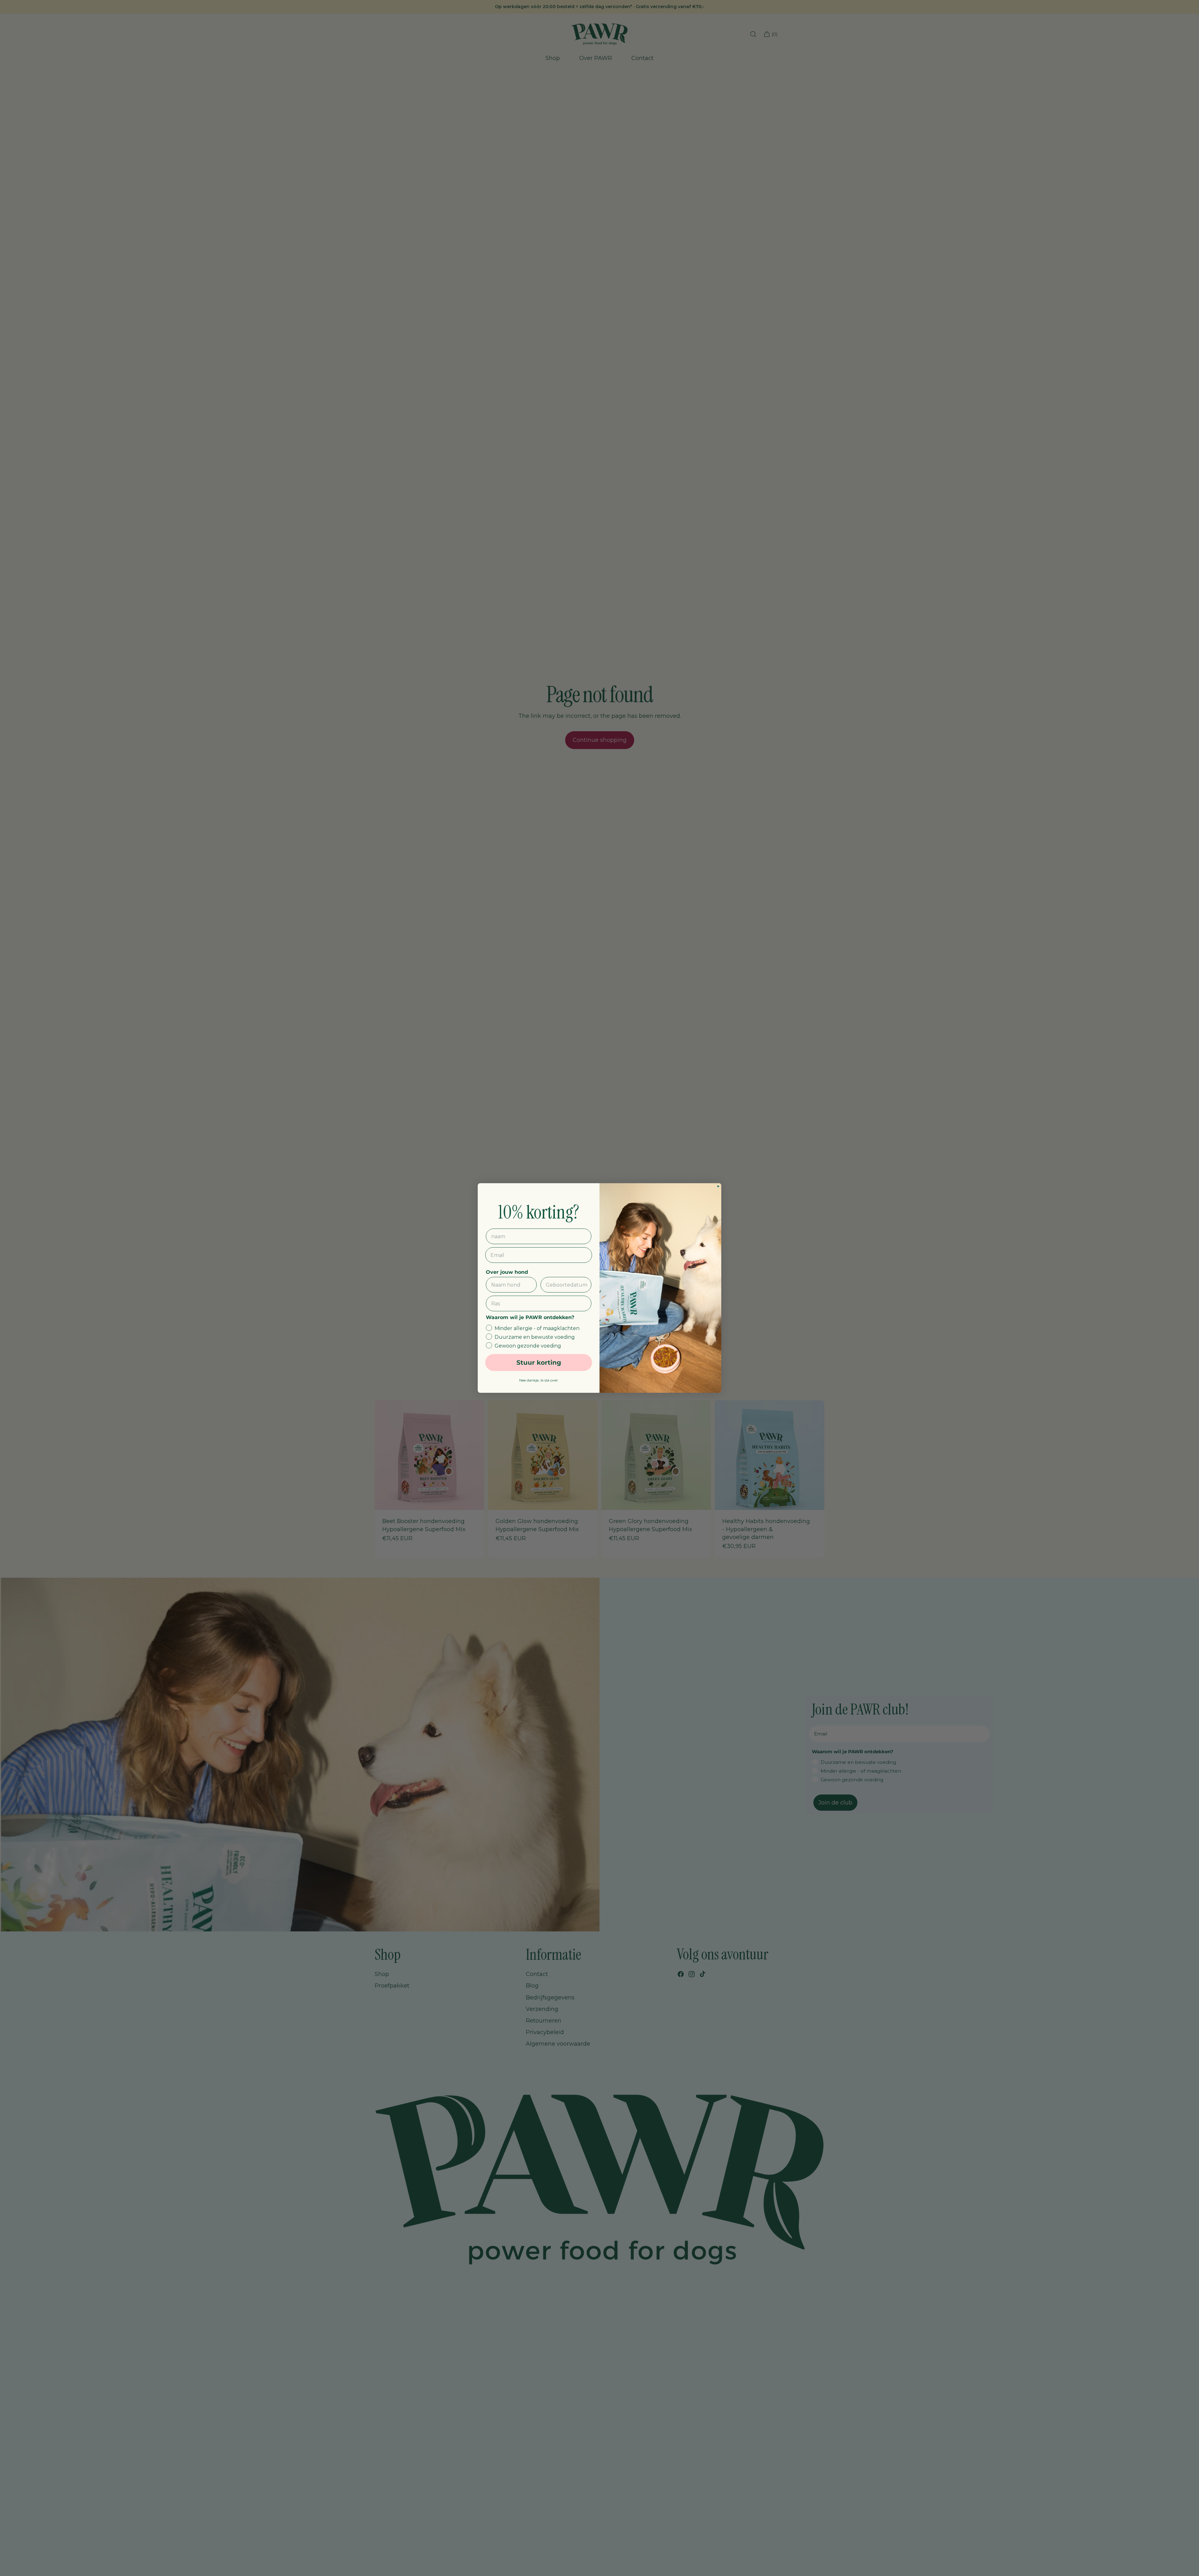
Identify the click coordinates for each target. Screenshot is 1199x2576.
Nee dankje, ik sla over (539, 1380)
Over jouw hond (507, 1272)
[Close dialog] (718, 1186)
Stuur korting (539, 1362)
